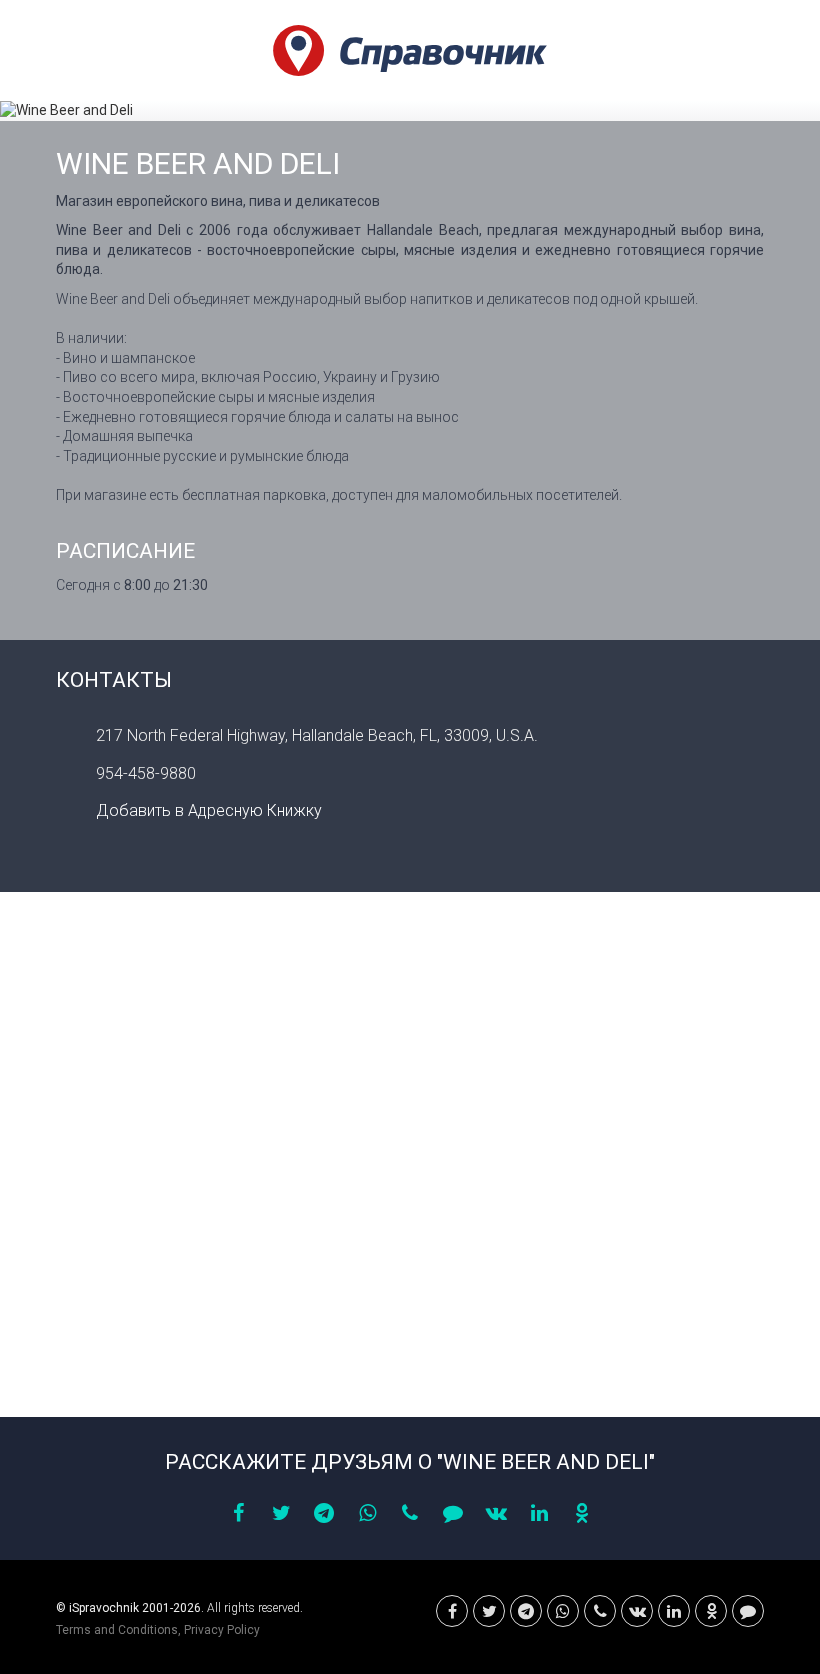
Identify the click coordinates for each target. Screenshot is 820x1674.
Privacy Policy (222, 1630)
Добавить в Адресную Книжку (209, 810)
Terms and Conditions (117, 1630)
